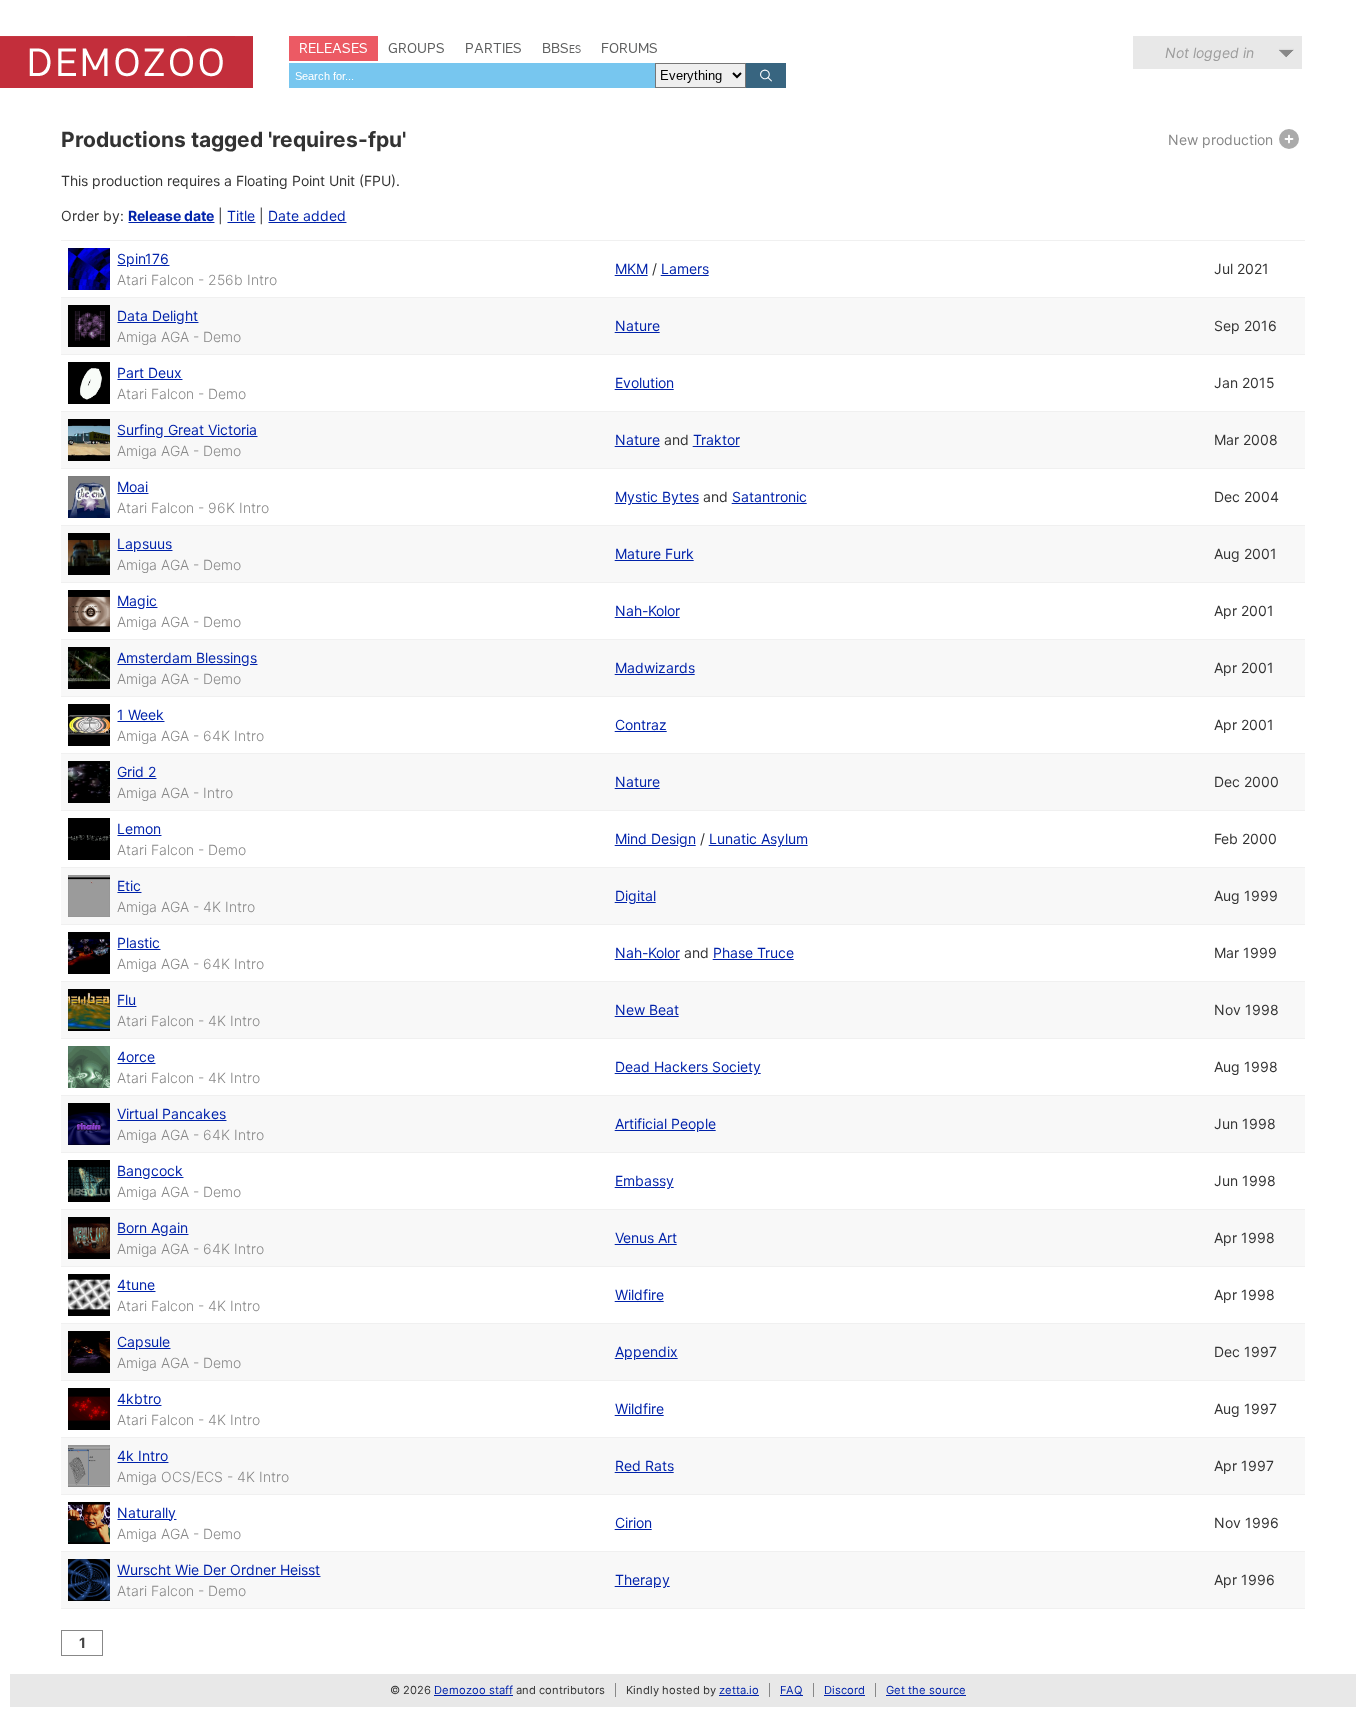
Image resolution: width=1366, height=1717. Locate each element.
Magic (137, 600)
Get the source (926, 1690)
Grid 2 (136, 771)
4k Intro (142, 1455)
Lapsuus (144, 543)
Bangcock (150, 1170)
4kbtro (139, 1398)
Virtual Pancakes (171, 1113)
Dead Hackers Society (688, 1066)
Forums (629, 48)
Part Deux (149, 372)
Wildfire (639, 1294)
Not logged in (1209, 52)
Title (241, 215)
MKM (631, 268)
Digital (635, 895)
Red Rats (644, 1465)
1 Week (140, 714)
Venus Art (646, 1237)
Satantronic (769, 496)
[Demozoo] (126, 62)
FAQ (791, 1690)
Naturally (146, 1512)
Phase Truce (753, 952)
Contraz (641, 724)
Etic (129, 885)
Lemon (139, 828)
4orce (136, 1056)
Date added (307, 215)
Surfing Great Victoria (187, 429)
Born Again (152, 1227)
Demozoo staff (473, 1690)
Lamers (685, 268)
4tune (136, 1284)
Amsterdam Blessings (187, 657)
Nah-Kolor (647, 610)
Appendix (646, 1351)
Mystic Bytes (657, 496)
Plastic (138, 942)
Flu (126, 999)
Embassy (644, 1180)
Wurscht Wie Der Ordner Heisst (218, 1569)
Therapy (642, 1579)
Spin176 (143, 258)
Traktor (716, 439)
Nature (637, 325)
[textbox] (472, 75)
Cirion (633, 1522)
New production (1222, 139)
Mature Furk (654, 553)
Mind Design (655, 838)
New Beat (647, 1009)
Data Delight (157, 315)
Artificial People (665, 1123)
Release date (171, 215)
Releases (333, 48)
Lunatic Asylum (758, 838)
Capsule (143, 1341)
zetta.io (739, 1690)
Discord (844, 1690)
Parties (493, 48)
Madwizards (655, 667)
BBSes (561, 48)
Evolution (644, 382)
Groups (416, 48)
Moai (132, 486)
